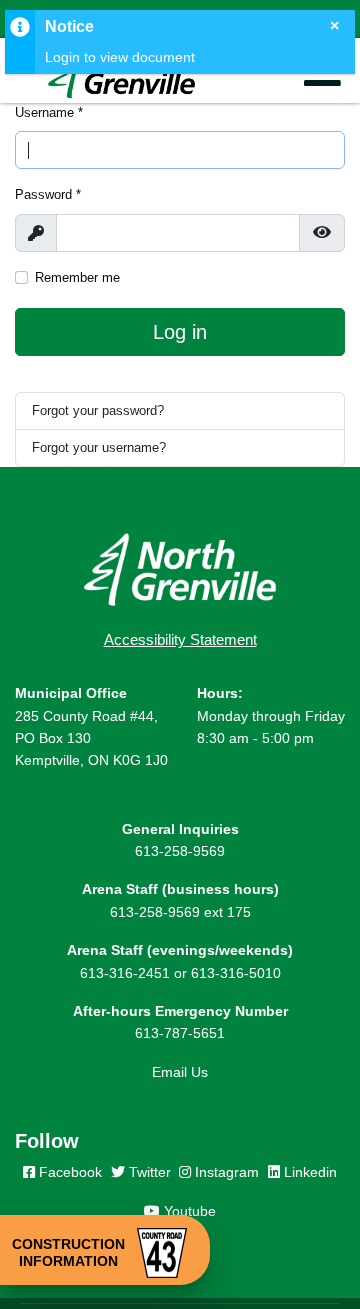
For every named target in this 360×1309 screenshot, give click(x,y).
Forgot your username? (99, 447)
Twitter (148, 1172)
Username (49, 112)
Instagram (225, 1172)
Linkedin (308, 1172)
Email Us (180, 1072)
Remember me (77, 277)
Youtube (188, 1211)
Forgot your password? (98, 410)
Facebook (68, 1172)
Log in (180, 332)
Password (48, 194)
